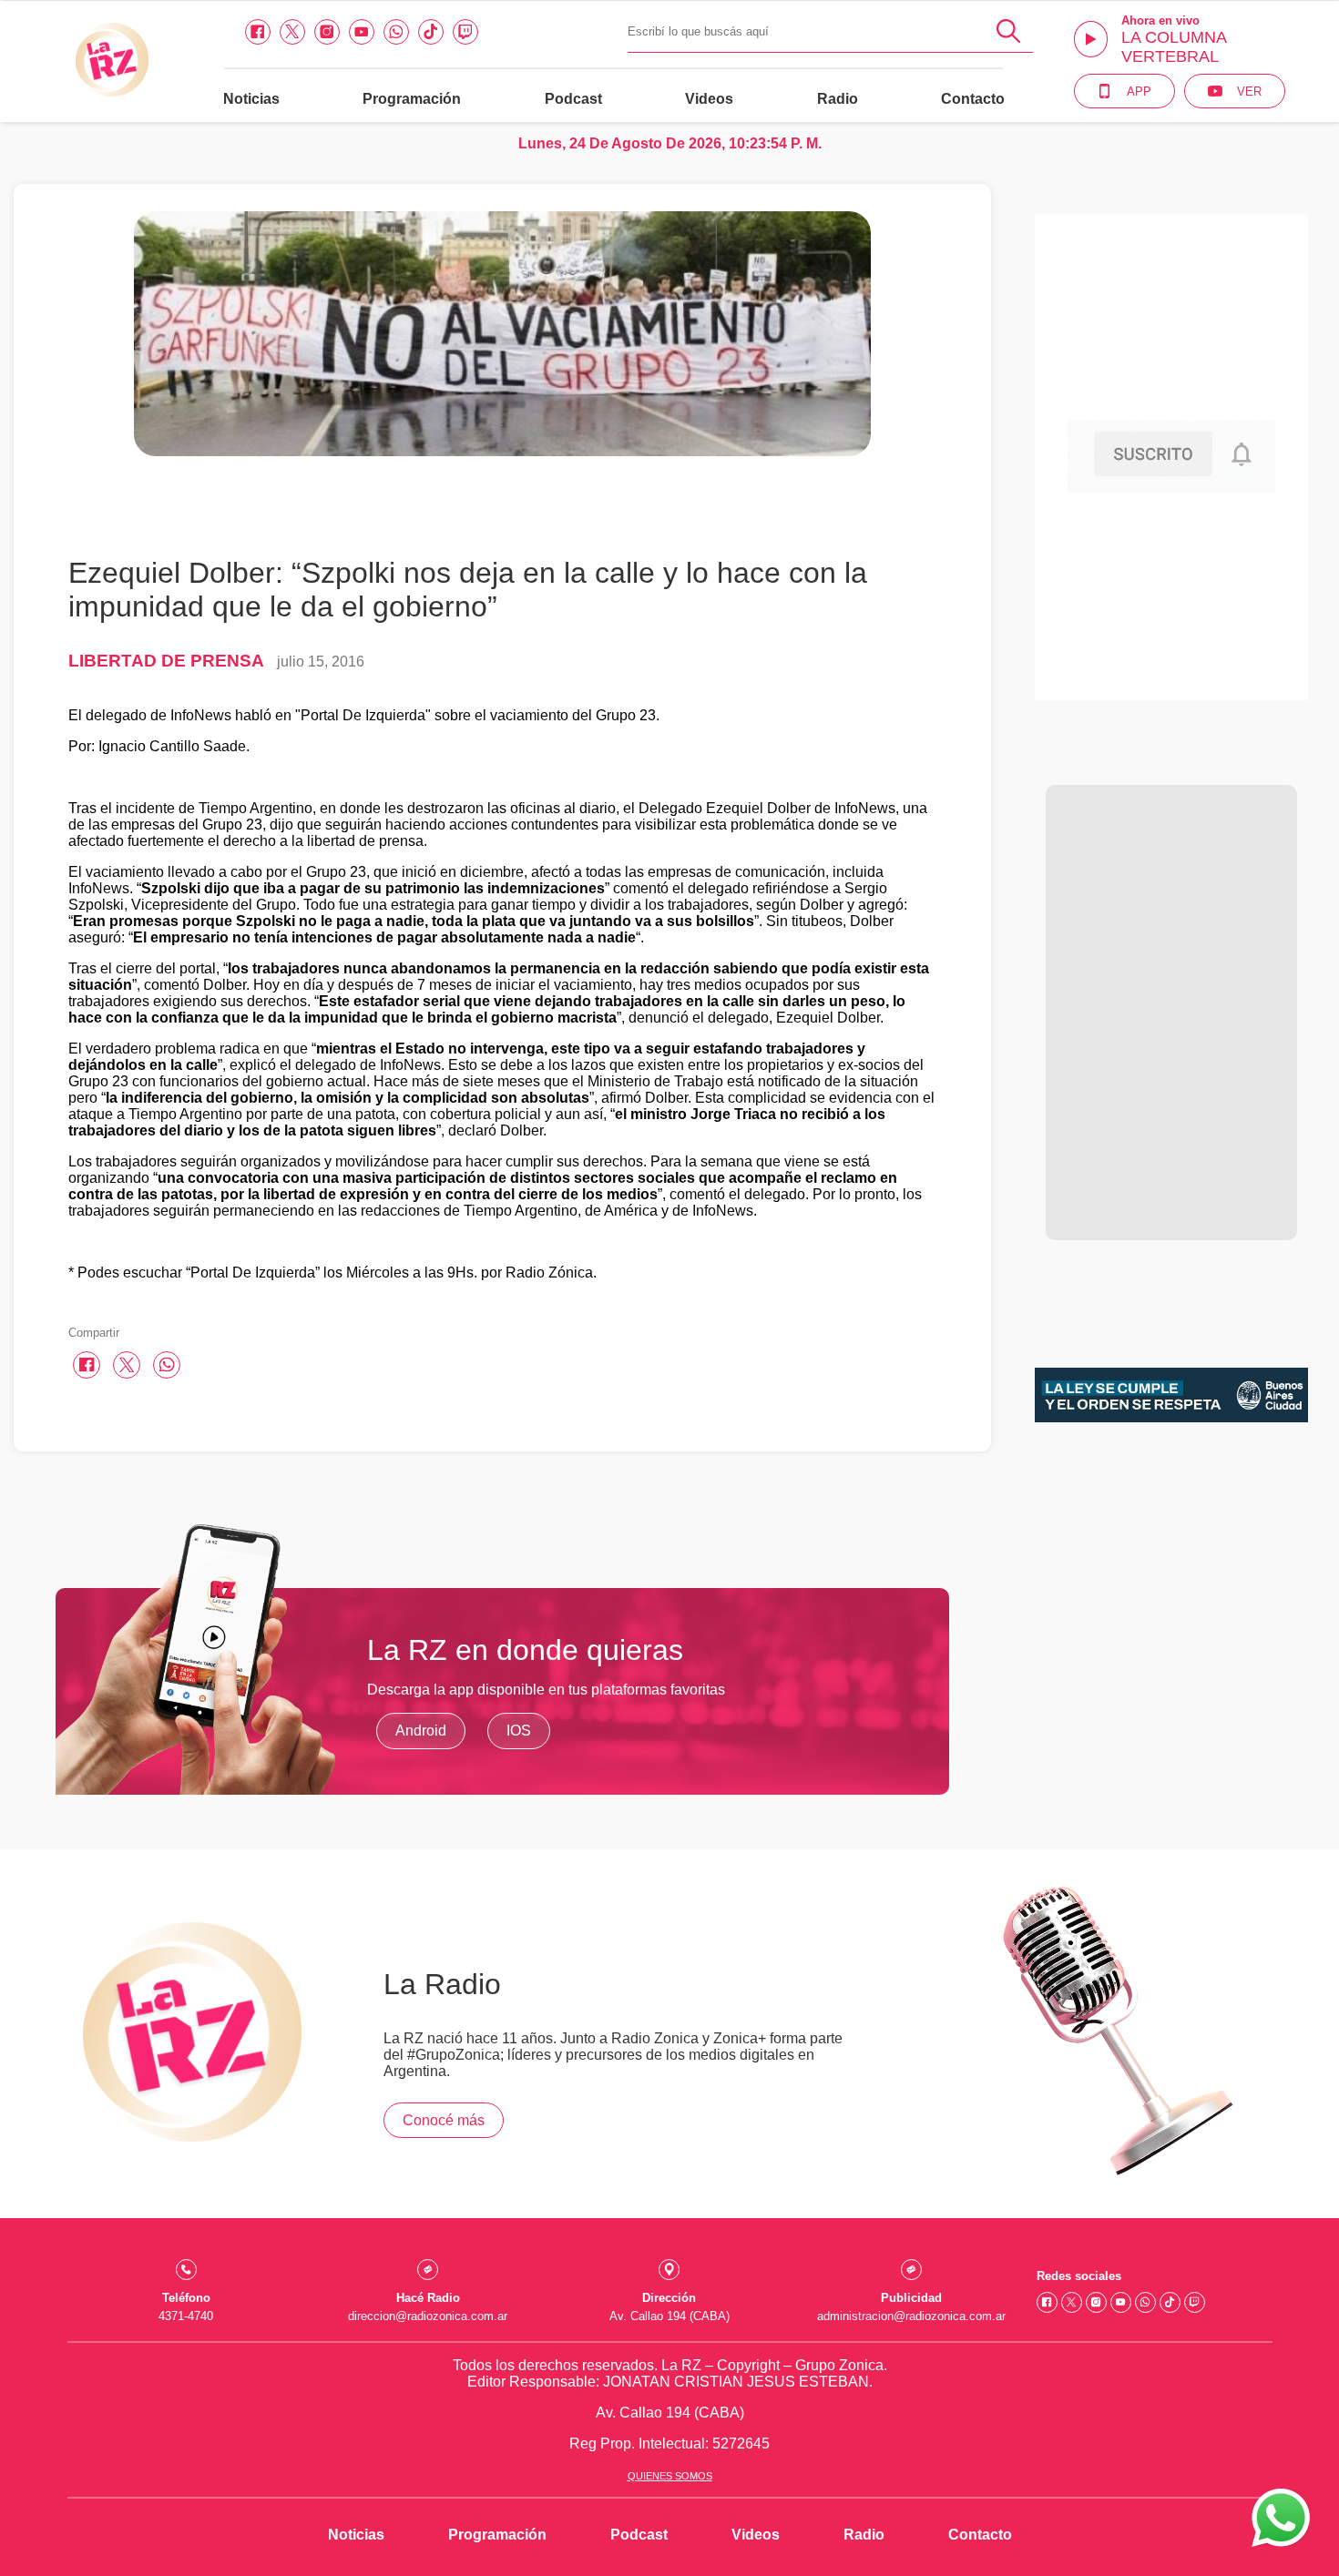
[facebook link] (258, 32)
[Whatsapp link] (396, 32)
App (1139, 92)
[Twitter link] (292, 32)
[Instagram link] (327, 32)
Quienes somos (670, 2476)
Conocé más (444, 2120)
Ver (1249, 92)
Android (421, 1731)
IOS (519, 1731)
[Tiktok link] (431, 32)
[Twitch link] (465, 32)
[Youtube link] (362, 32)
